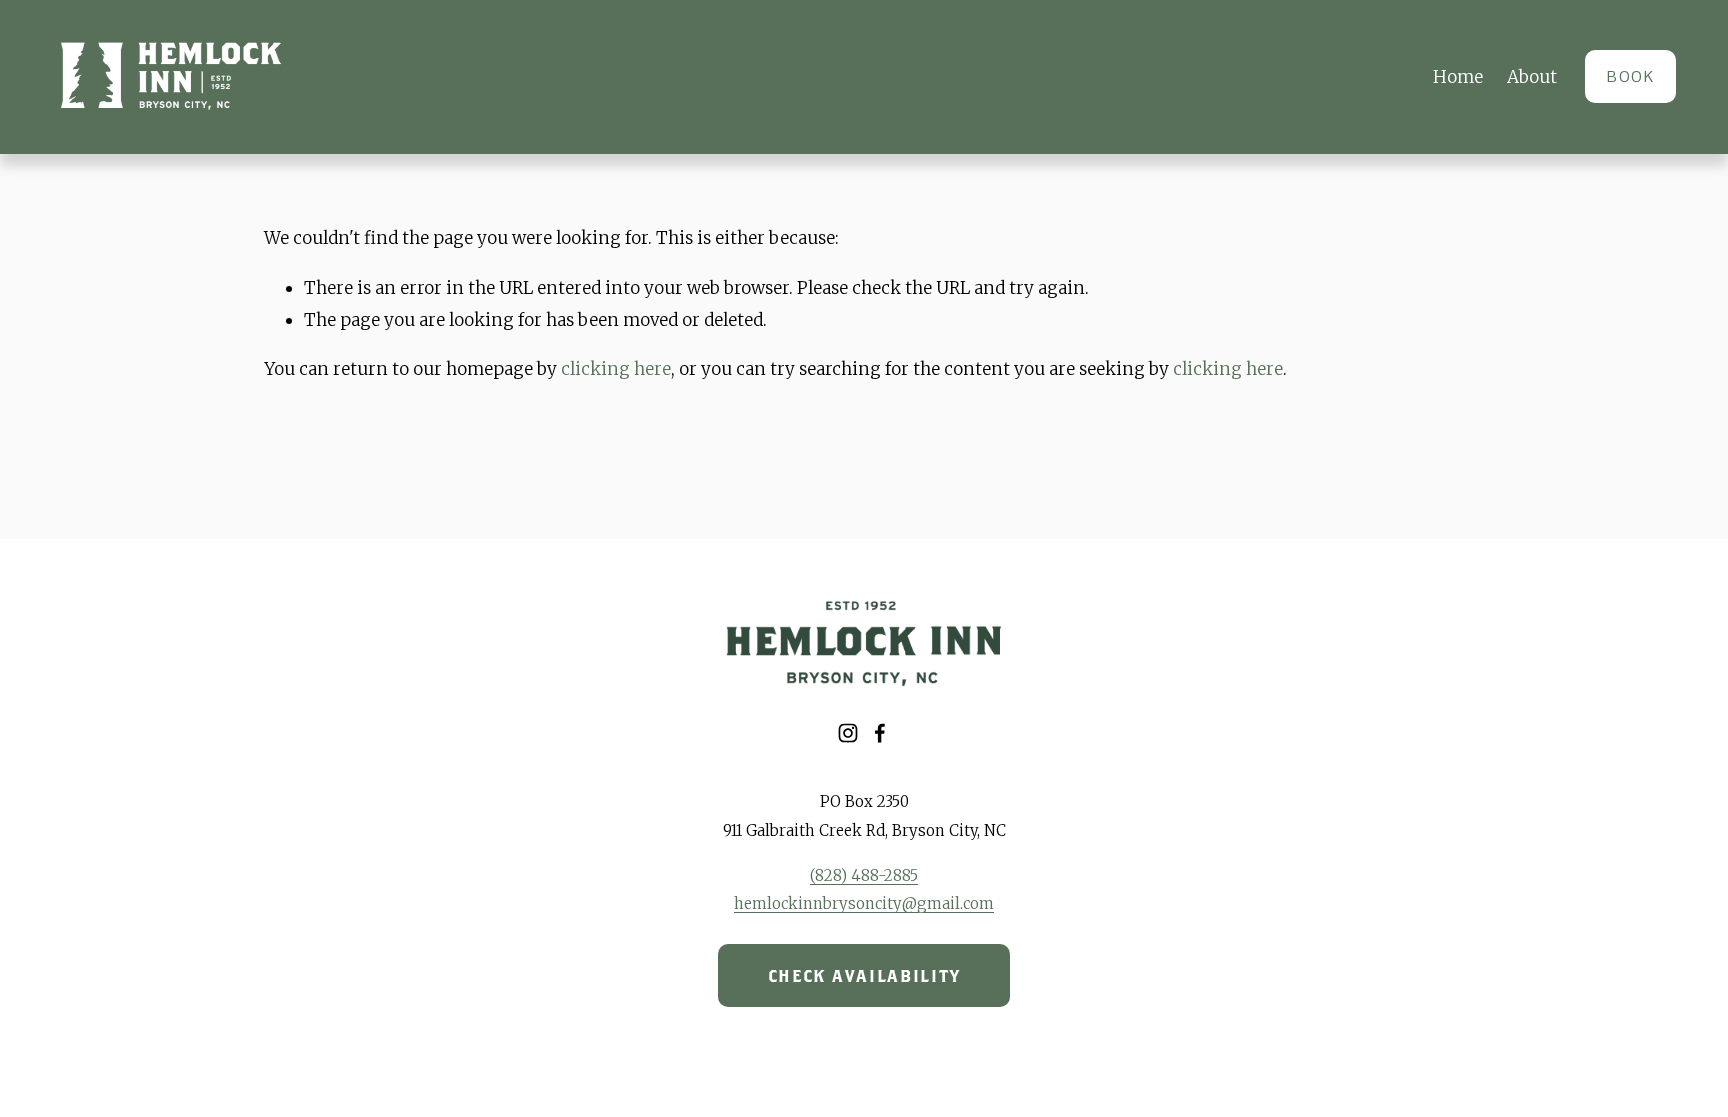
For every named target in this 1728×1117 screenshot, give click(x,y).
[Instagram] (848, 733)
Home (1458, 77)
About (1532, 77)
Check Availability (864, 975)
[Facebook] (880, 733)
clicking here (616, 369)
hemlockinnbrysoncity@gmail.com (864, 903)
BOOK (1630, 76)
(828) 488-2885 (864, 875)
